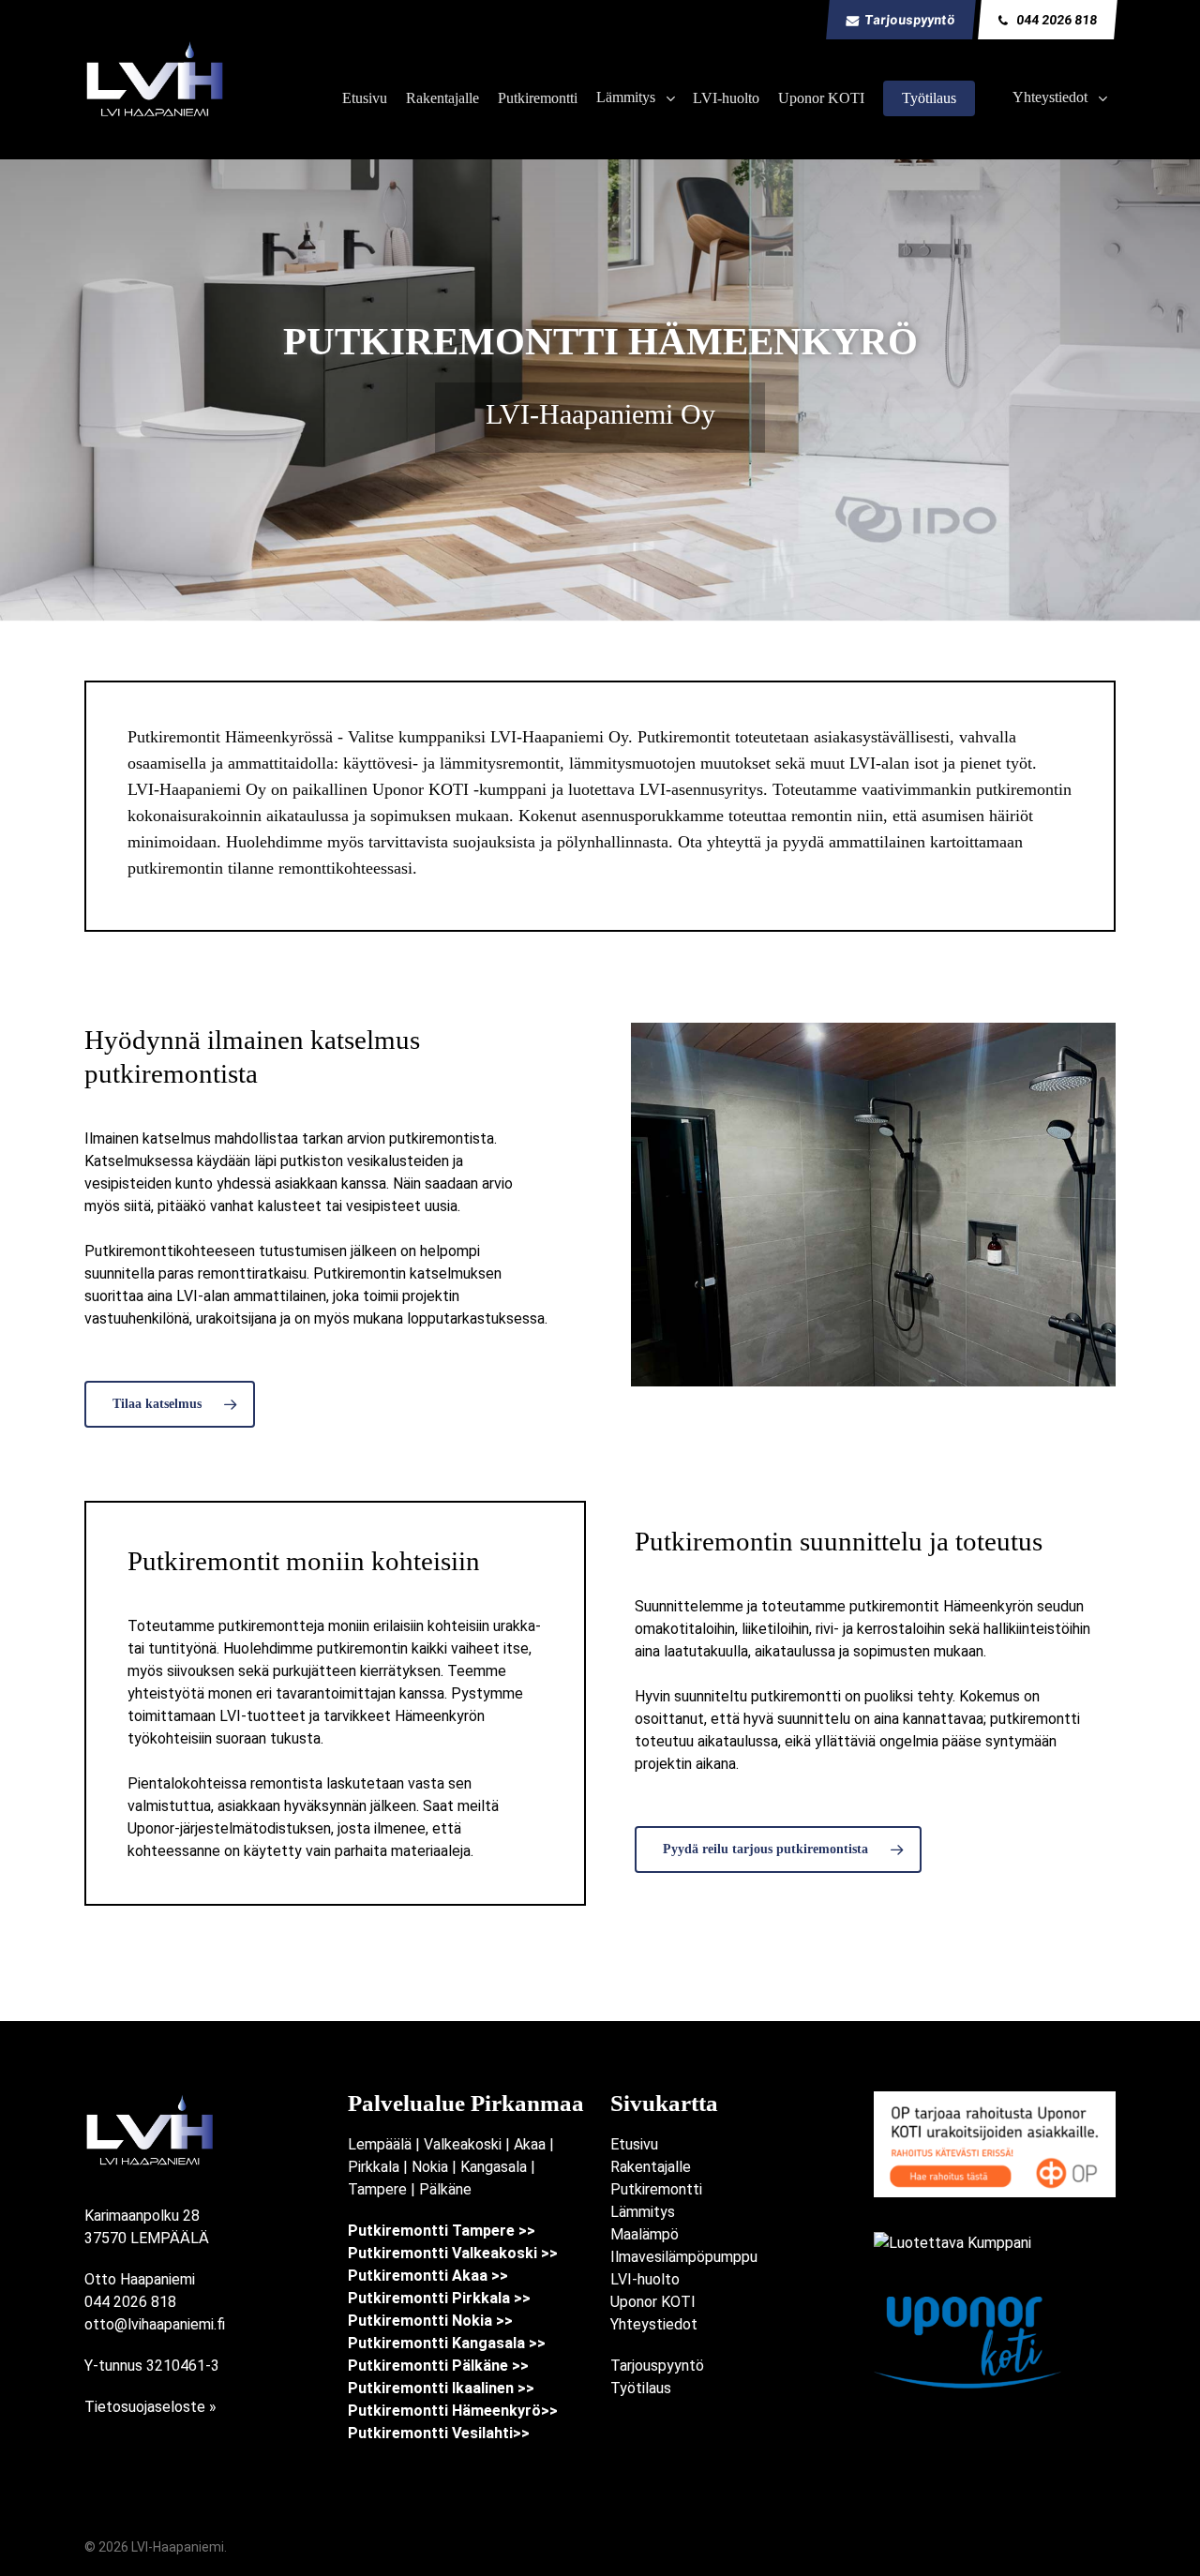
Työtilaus (641, 2388)
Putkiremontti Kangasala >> (447, 2343)
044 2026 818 (130, 2302)
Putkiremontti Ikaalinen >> (441, 2388)
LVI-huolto (645, 2279)
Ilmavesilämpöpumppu (684, 2257)
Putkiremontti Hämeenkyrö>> (453, 2411)
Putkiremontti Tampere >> (442, 2231)
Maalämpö (645, 2234)
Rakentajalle (651, 2167)
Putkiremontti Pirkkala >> (439, 2298)
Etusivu (634, 2144)
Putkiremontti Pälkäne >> (438, 2366)
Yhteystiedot (654, 2324)
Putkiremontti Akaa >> (428, 2276)
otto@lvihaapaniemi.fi (155, 2324)
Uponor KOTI (653, 2302)
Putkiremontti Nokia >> (430, 2321)
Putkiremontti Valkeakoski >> (453, 2253)
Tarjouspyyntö (657, 2366)
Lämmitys (643, 2212)
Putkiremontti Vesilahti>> (439, 2433)
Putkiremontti (656, 2189)
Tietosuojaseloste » (150, 2407)
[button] (170, 1404)
